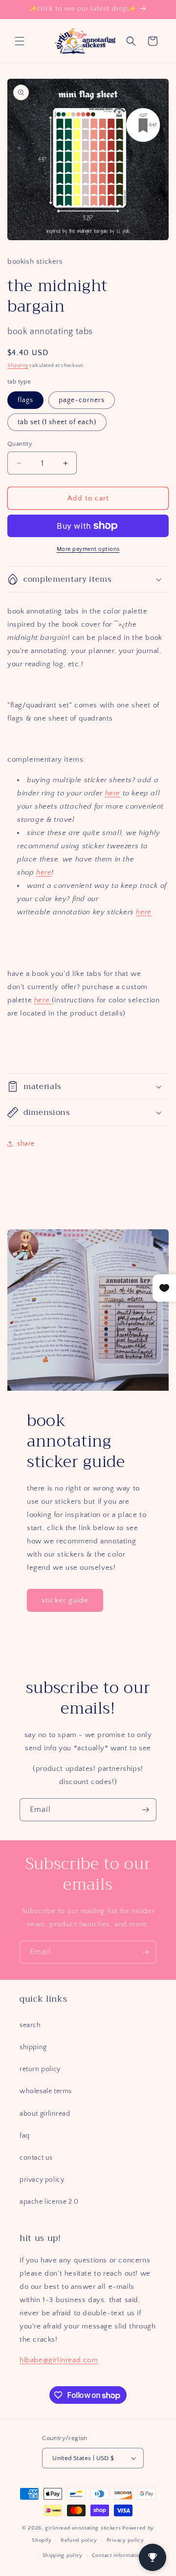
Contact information (117, 2555)
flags (25, 400)
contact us (36, 2158)
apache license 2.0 (49, 2202)
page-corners (82, 400)
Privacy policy (125, 2540)
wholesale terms (46, 2091)
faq (25, 2136)
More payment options (88, 549)
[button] (20, 41)
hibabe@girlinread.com (59, 2360)
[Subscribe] (145, 1810)
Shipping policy (63, 2555)
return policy (40, 2069)
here (113, 793)
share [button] (26, 1144)
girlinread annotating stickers (83, 2528)
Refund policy (79, 2540)
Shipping (18, 366)
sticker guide (65, 1600)
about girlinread (45, 2114)
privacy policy (42, 2180)
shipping (33, 2047)
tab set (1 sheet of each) (57, 422)
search (30, 2025)
